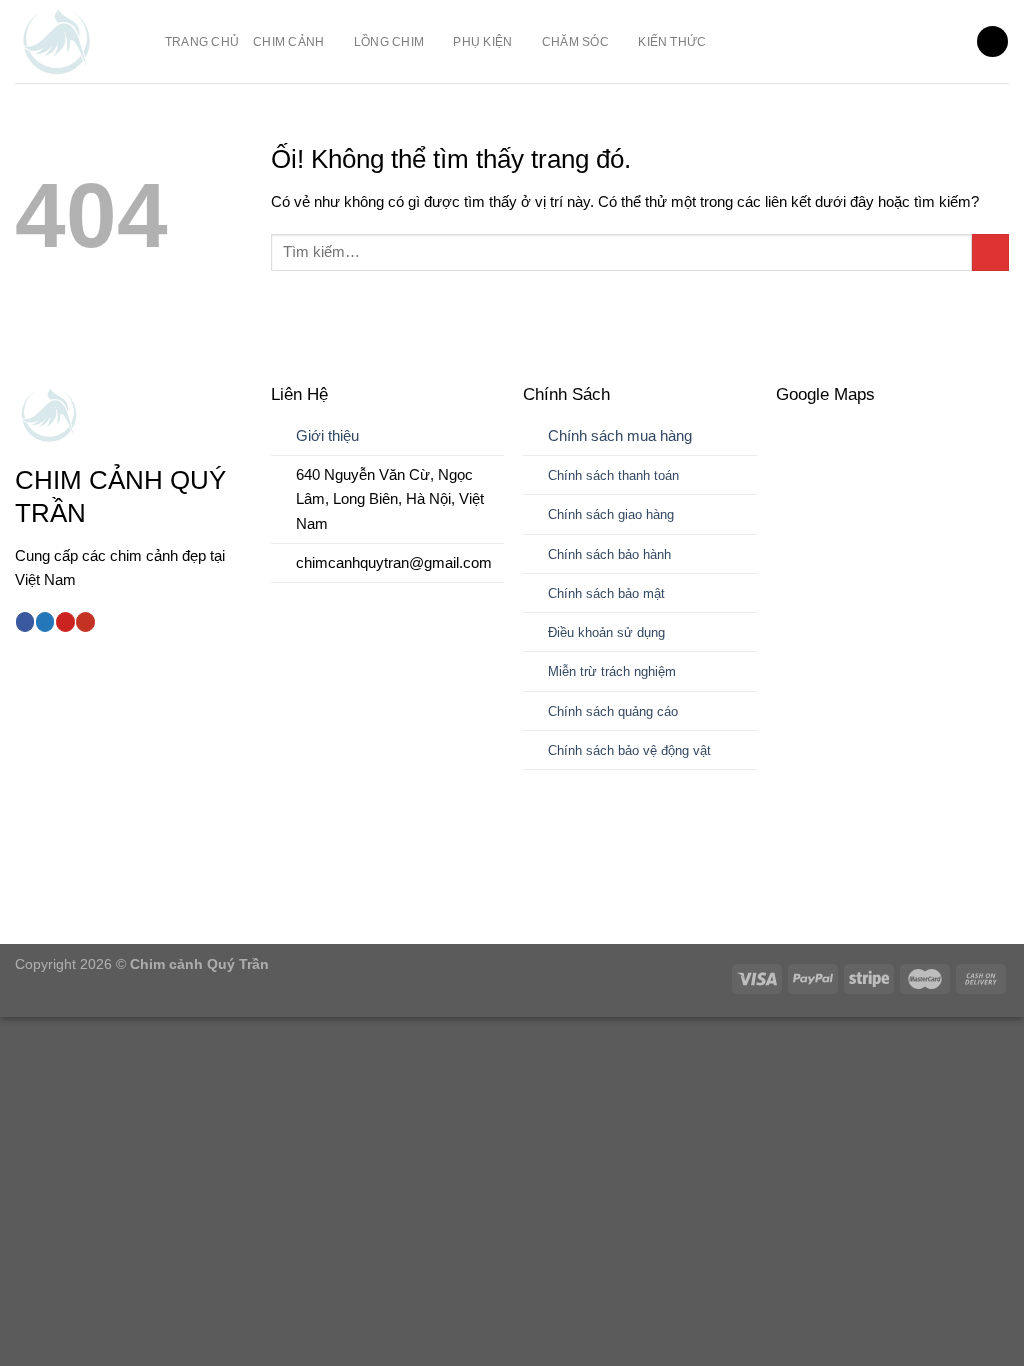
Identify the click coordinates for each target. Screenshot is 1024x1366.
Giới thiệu (327, 435)
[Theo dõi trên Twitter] (45, 622)
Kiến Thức (672, 42)
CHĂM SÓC (575, 42)
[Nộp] (990, 252)
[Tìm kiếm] (992, 41)
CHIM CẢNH (288, 42)
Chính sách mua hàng (620, 435)
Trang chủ (202, 42)
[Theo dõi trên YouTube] (85, 622)
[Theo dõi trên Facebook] (25, 622)
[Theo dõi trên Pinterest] (65, 622)
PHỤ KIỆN (482, 42)
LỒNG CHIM (389, 42)
